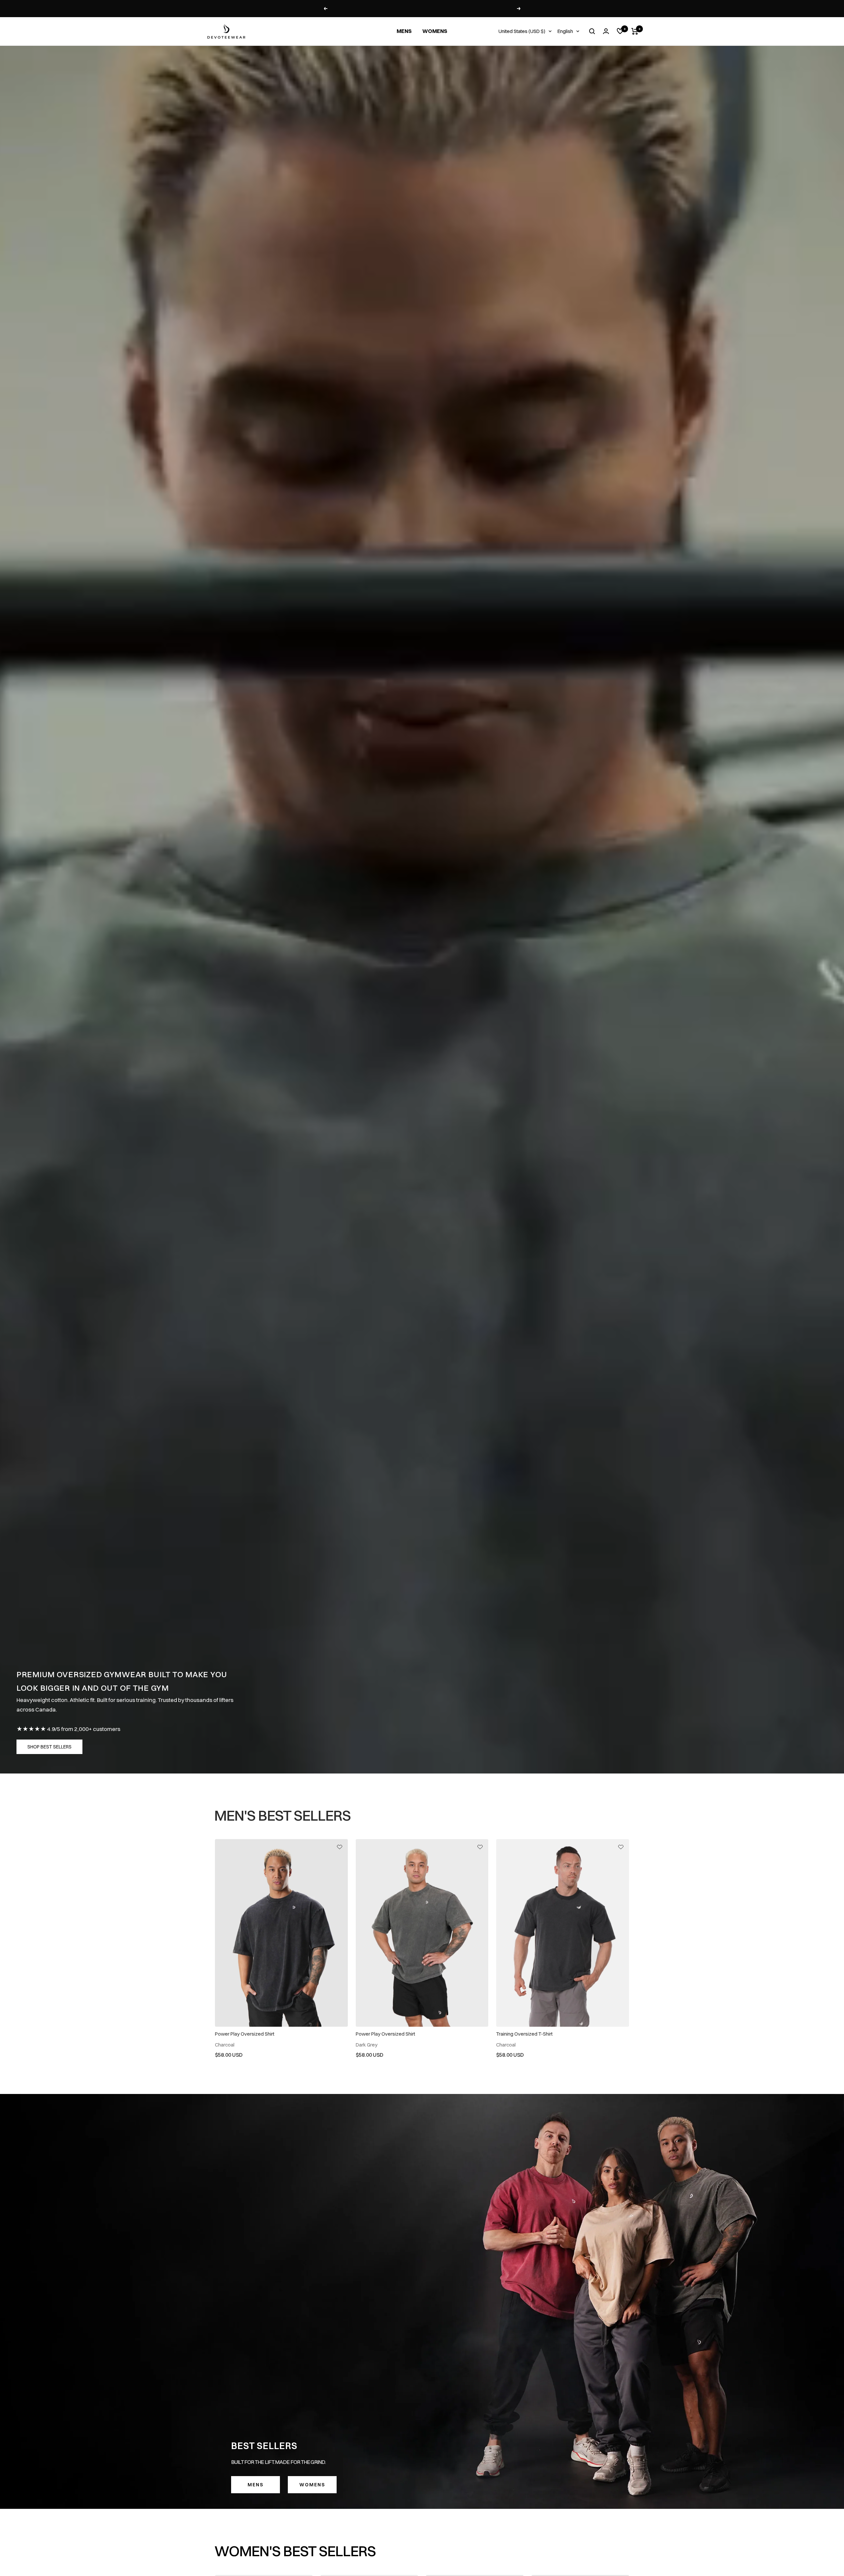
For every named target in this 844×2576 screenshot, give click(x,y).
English (565, 31)
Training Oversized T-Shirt (524, 2034)
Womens (312, 2485)
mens (256, 2485)
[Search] (592, 31)
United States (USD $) (522, 31)
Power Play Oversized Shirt (245, 2034)
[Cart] (635, 31)
